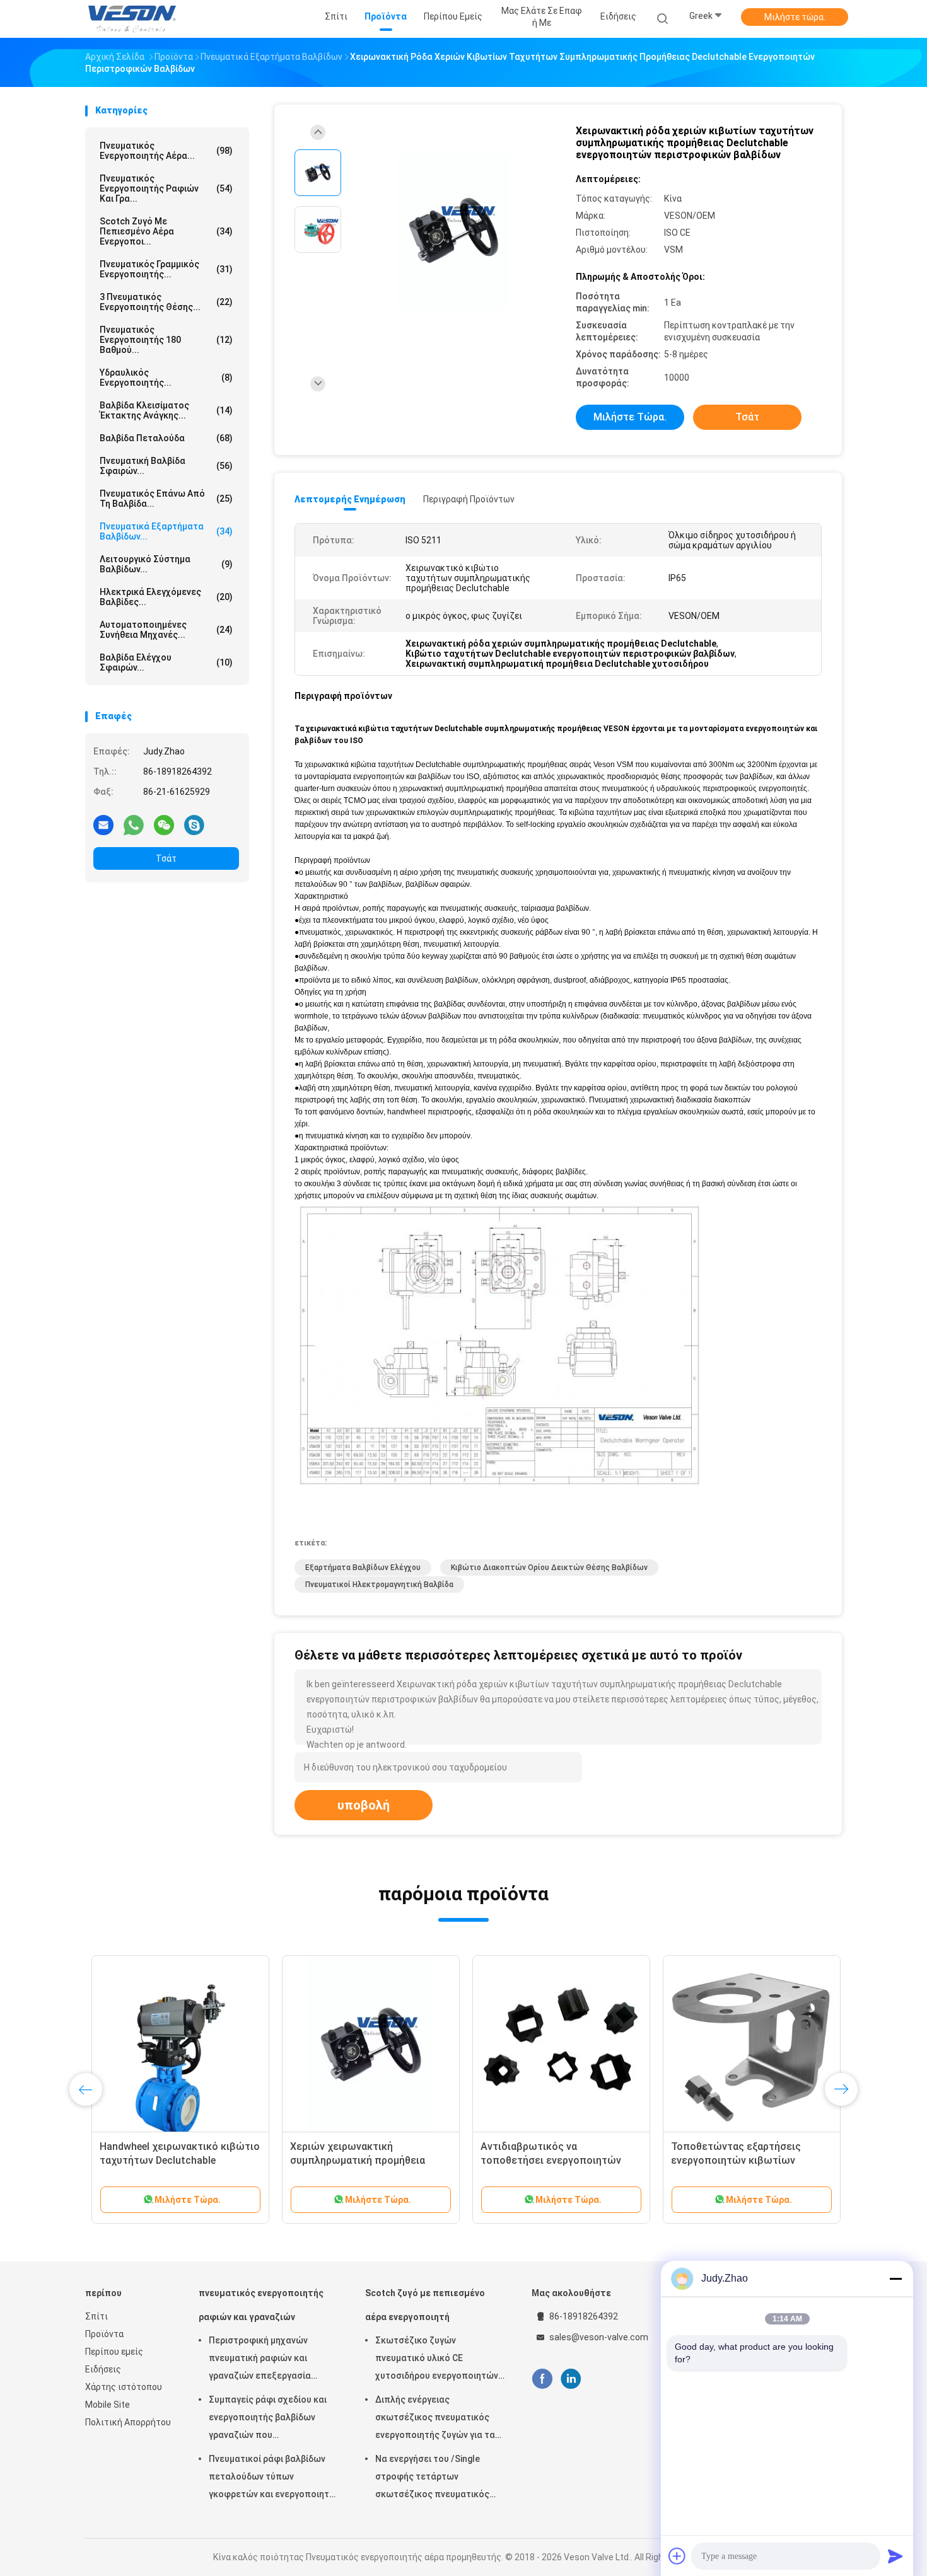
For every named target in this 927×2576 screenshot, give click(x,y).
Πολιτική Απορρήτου (128, 2422)
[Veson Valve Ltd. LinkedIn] (571, 2379)
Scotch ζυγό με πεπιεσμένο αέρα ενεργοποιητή (425, 2305)
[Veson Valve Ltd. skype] (194, 824)
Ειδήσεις (103, 2369)
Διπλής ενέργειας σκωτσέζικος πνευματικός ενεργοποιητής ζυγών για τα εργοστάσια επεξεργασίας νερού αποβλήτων (435, 2419)
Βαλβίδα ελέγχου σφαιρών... (166, 662)
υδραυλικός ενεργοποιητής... (166, 378)
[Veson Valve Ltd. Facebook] (542, 2379)
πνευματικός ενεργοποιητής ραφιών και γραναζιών (261, 2305)
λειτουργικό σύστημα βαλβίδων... (166, 564)
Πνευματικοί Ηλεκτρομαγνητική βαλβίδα (379, 1585)
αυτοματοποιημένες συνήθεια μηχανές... (166, 630)
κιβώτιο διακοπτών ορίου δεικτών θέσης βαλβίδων (549, 1568)
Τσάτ (166, 858)
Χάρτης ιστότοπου (124, 2387)
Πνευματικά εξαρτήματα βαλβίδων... (166, 531)
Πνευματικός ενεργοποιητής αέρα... (166, 151)
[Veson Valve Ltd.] (134, 19)
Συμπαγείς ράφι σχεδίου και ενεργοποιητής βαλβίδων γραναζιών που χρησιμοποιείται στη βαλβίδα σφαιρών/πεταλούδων (270, 2419)
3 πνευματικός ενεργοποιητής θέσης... (166, 302)
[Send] (895, 2556)
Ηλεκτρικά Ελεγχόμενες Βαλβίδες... (166, 597)
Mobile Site (108, 2405)
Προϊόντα (104, 2334)
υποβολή (364, 1805)
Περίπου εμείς (114, 2352)
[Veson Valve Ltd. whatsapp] (134, 824)
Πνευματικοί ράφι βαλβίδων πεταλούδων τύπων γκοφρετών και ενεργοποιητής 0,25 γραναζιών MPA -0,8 (274, 2478)
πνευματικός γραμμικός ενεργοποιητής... (166, 269)
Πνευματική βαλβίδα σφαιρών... (166, 466)
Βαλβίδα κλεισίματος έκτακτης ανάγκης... (166, 410)
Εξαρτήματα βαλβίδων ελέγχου (363, 1568)
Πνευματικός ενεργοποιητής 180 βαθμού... (166, 340)
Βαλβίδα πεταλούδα (166, 438)
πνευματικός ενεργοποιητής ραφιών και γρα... (166, 188)
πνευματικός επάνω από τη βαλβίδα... (166, 499)
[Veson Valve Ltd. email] (103, 824)
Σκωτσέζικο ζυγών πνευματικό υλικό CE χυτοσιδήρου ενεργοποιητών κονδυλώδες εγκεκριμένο (437, 2360)
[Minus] (895, 2279)
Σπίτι (96, 2316)
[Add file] (677, 2556)
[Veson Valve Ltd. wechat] (164, 824)
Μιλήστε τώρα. (795, 17)
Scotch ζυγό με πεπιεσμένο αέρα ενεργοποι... (166, 231)
